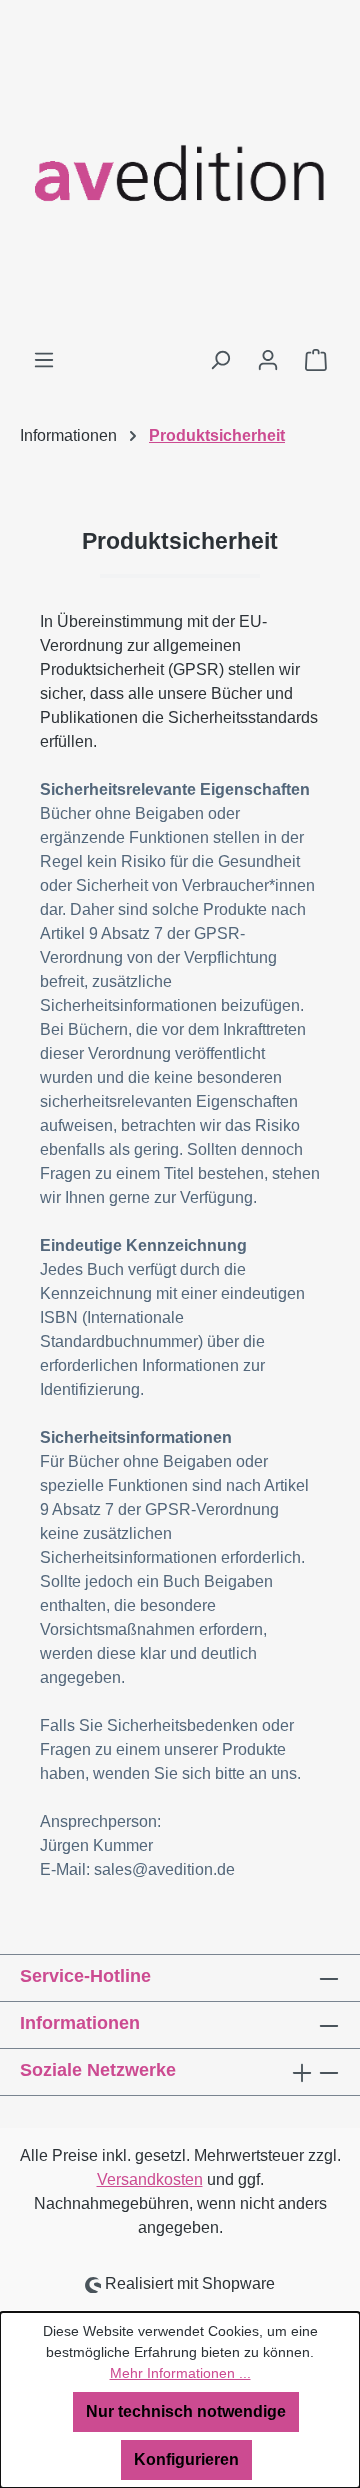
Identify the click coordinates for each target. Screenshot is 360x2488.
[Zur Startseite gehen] (180, 174)
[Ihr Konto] (268, 360)
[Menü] (44, 360)
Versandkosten (150, 2179)
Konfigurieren (186, 2459)
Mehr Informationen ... (180, 2373)
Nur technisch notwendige (186, 2411)
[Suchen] (220, 360)
